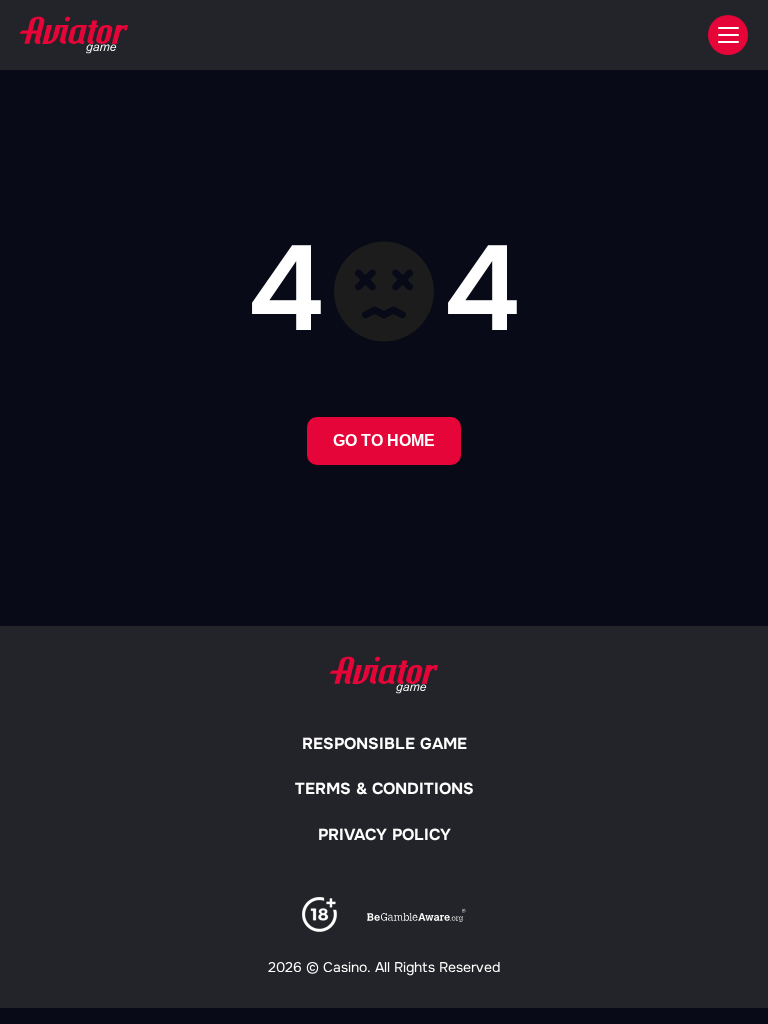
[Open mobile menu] (728, 35)
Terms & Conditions (384, 788)
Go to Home (384, 440)
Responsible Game (384, 743)
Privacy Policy (384, 834)
